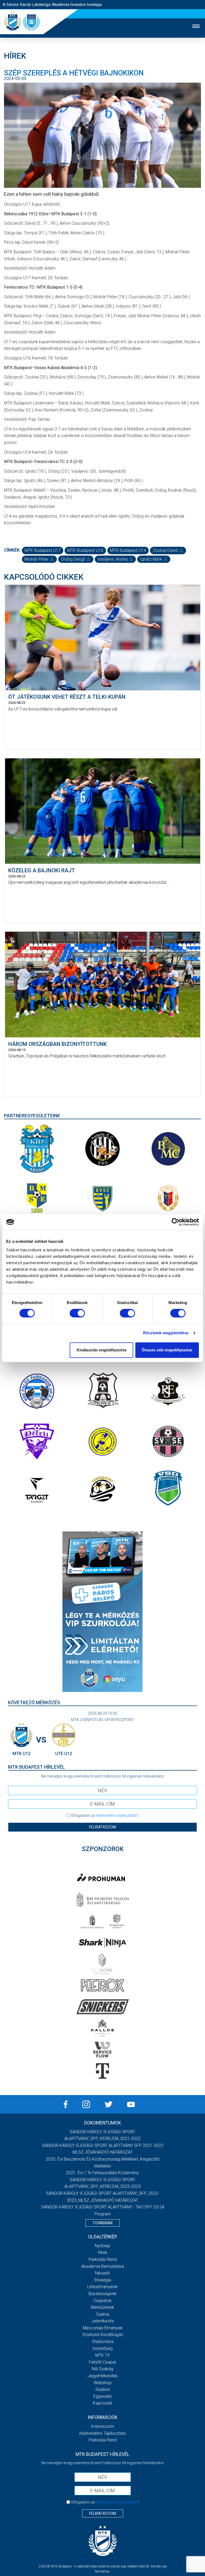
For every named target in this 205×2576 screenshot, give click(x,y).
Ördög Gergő (73, 559)
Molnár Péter (37, 559)
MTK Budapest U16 (85, 550)
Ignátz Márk (151, 559)
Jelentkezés (103, 2321)
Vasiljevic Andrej (113, 559)
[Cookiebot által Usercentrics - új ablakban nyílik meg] (176, 1222)
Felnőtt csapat (102, 2362)
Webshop (103, 2383)
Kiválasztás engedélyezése (102, 1350)
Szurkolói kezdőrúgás (103, 2335)
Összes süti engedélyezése (167, 1350)
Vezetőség (102, 2348)
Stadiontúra (103, 2342)
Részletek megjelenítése (166, 1333)
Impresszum (102, 2426)
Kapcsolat (102, 2403)
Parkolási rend (103, 2259)
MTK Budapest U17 (43, 550)
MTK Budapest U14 (128, 550)
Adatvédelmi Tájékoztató (102, 2433)
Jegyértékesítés (103, 2376)
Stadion (102, 2389)
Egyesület (102, 2396)
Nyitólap (102, 2246)
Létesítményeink (102, 2287)
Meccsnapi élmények (103, 2328)
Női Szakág (102, 2369)
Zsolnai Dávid (165, 550)
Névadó (102, 2273)
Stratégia (102, 2280)
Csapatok (102, 2301)
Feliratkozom (103, 1827)
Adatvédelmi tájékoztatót (116, 1816)
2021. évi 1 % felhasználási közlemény (102, 2173)
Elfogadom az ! (105, 1816)
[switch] (77, 1313)
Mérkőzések (102, 2307)
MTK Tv (103, 2355)
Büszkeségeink (103, 2294)
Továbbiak (102, 2223)
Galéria (103, 2314)
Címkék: (12, 550)
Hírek (103, 2252)
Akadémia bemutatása (103, 2266)
